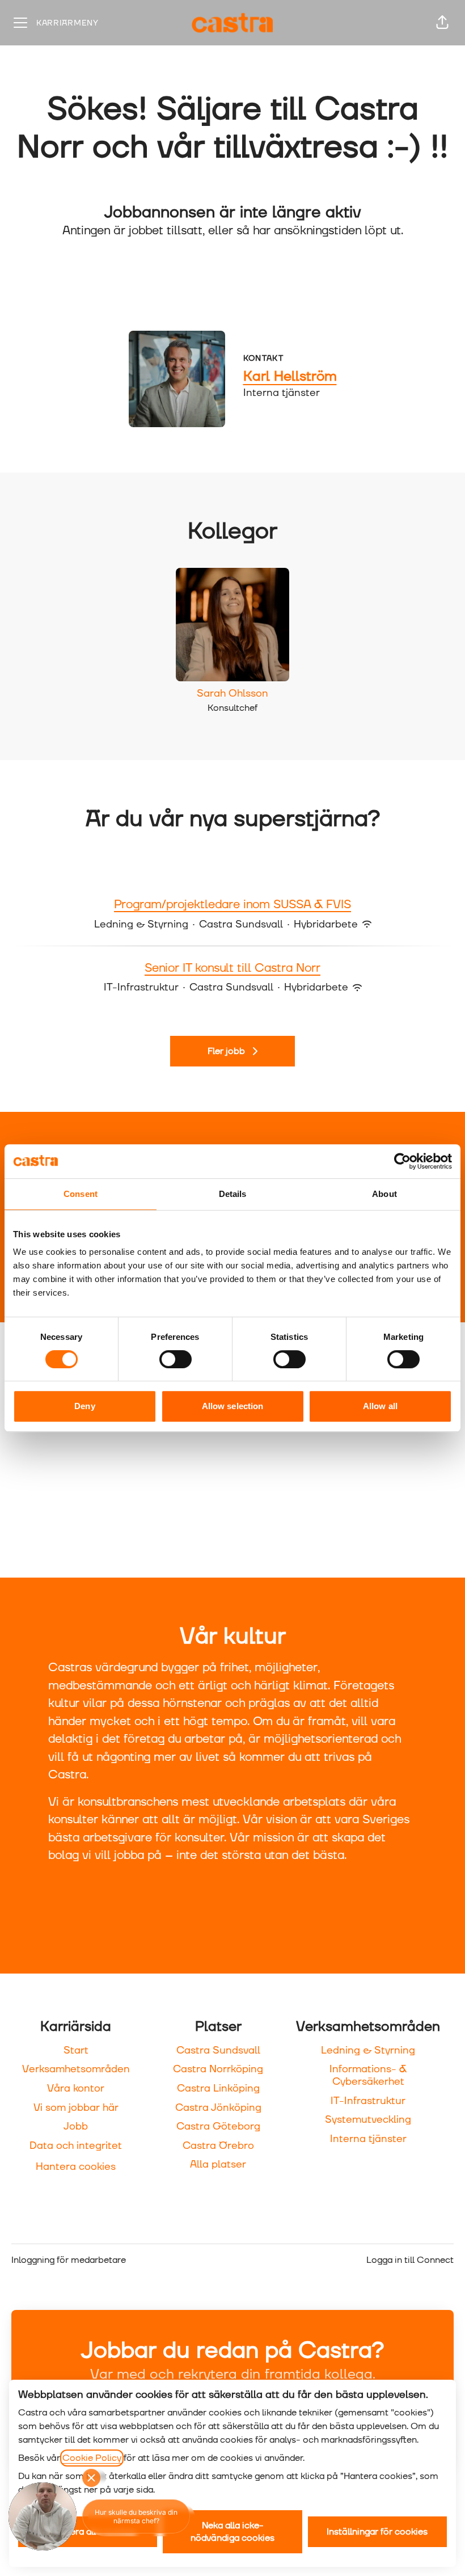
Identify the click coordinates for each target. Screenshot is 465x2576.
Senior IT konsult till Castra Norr (232, 968)
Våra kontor (76, 2088)
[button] (442, 23)
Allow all (380, 1406)
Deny (84, 1406)
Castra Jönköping (218, 2108)
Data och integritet (76, 2146)
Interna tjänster (368, 2139)
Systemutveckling (368, 2120)
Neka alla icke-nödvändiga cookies (232, 2532)
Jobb (76, 2126)
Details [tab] (233, 1194)
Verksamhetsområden (76, 2069)
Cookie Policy (92, 2458)
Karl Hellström (290, 377)
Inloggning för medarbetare (69, 2260)
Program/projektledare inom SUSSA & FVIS (232, 905)
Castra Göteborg (218, 2126)
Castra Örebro (218, 2146)
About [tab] (384, 1194)
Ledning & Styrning (368, 2050)
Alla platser (218, 2164)
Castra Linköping (218, 2088)
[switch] (176, 1359)
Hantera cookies (76, 2167)
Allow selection (233, 1406)
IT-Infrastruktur (368, 2101)
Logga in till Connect (410, 2260)
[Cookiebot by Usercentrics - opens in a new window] (402, 1161)
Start (76, 2050)
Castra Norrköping (218, 2069)
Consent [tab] (81, 1194)
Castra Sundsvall (218, 2050)
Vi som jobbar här (76, 2108)
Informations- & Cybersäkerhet (368, 2075)
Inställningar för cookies (377, 2532)
